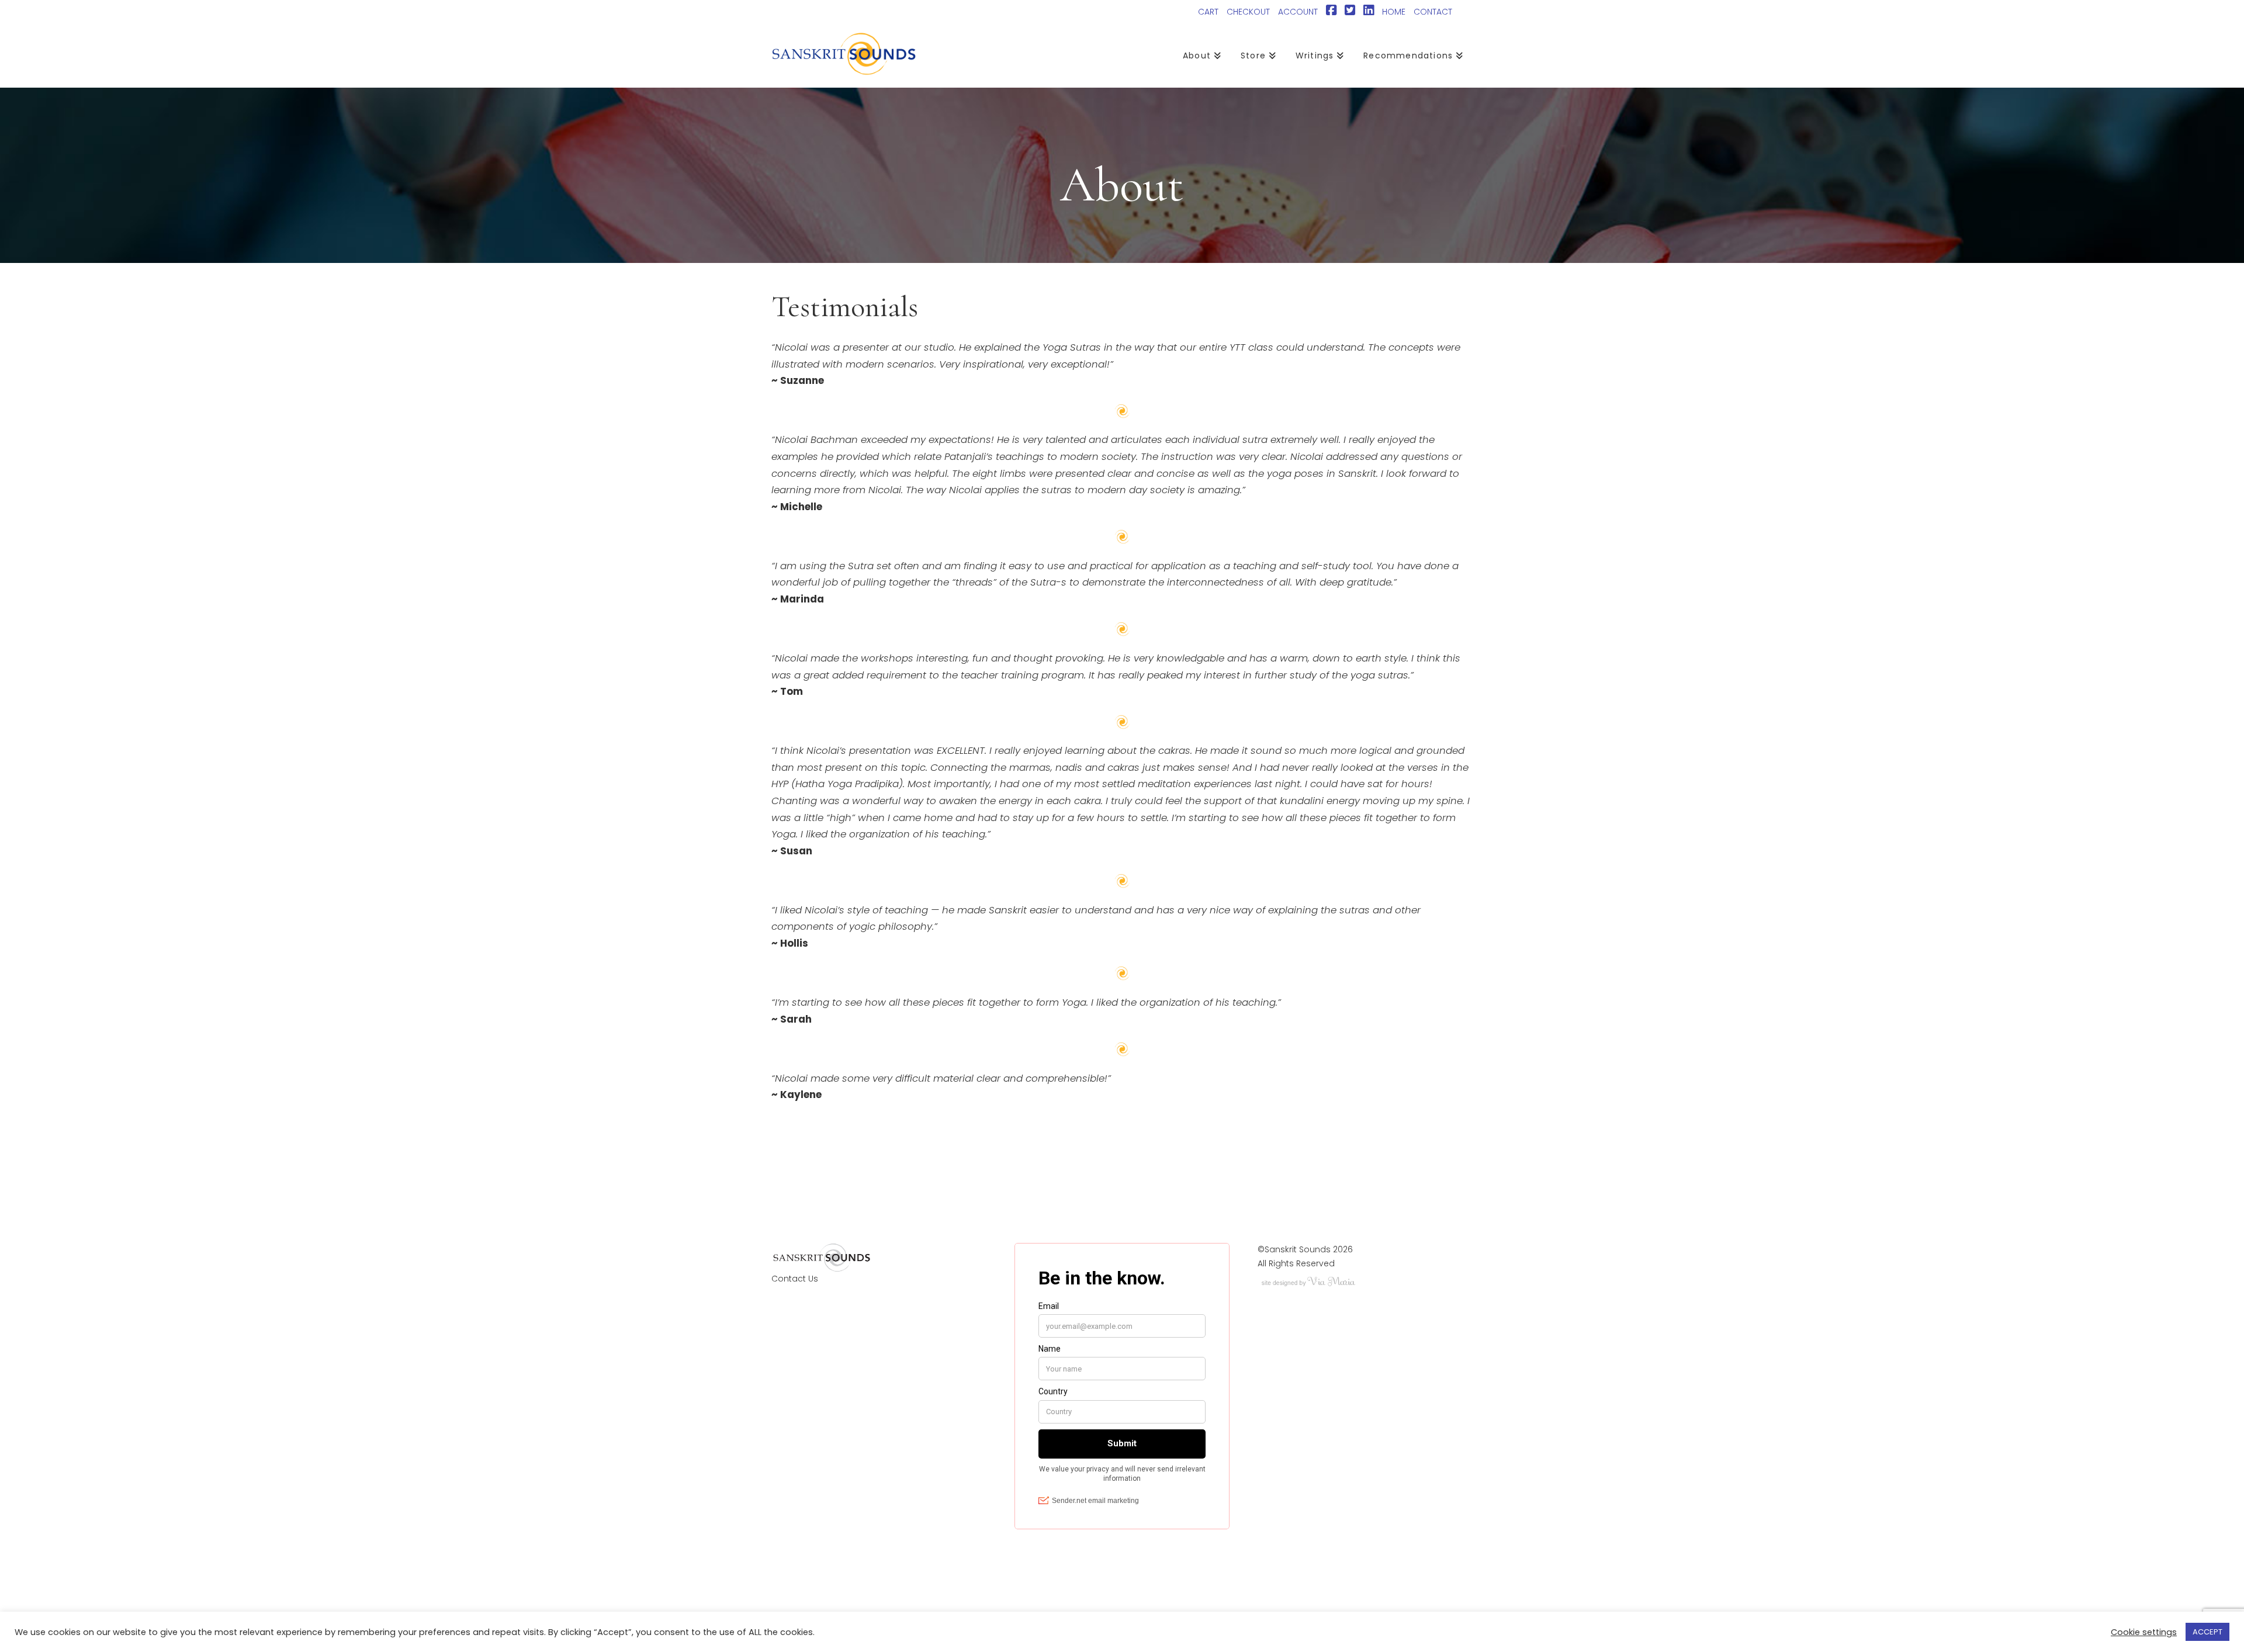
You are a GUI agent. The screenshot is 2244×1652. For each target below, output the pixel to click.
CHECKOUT (1248, 12)
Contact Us (795, 1279)
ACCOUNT (1298, 12)
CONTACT (1433, 12)
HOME (1394, 12)
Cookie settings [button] (2144, 1632)
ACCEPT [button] (2207, 1632)
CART (1208, 12)
